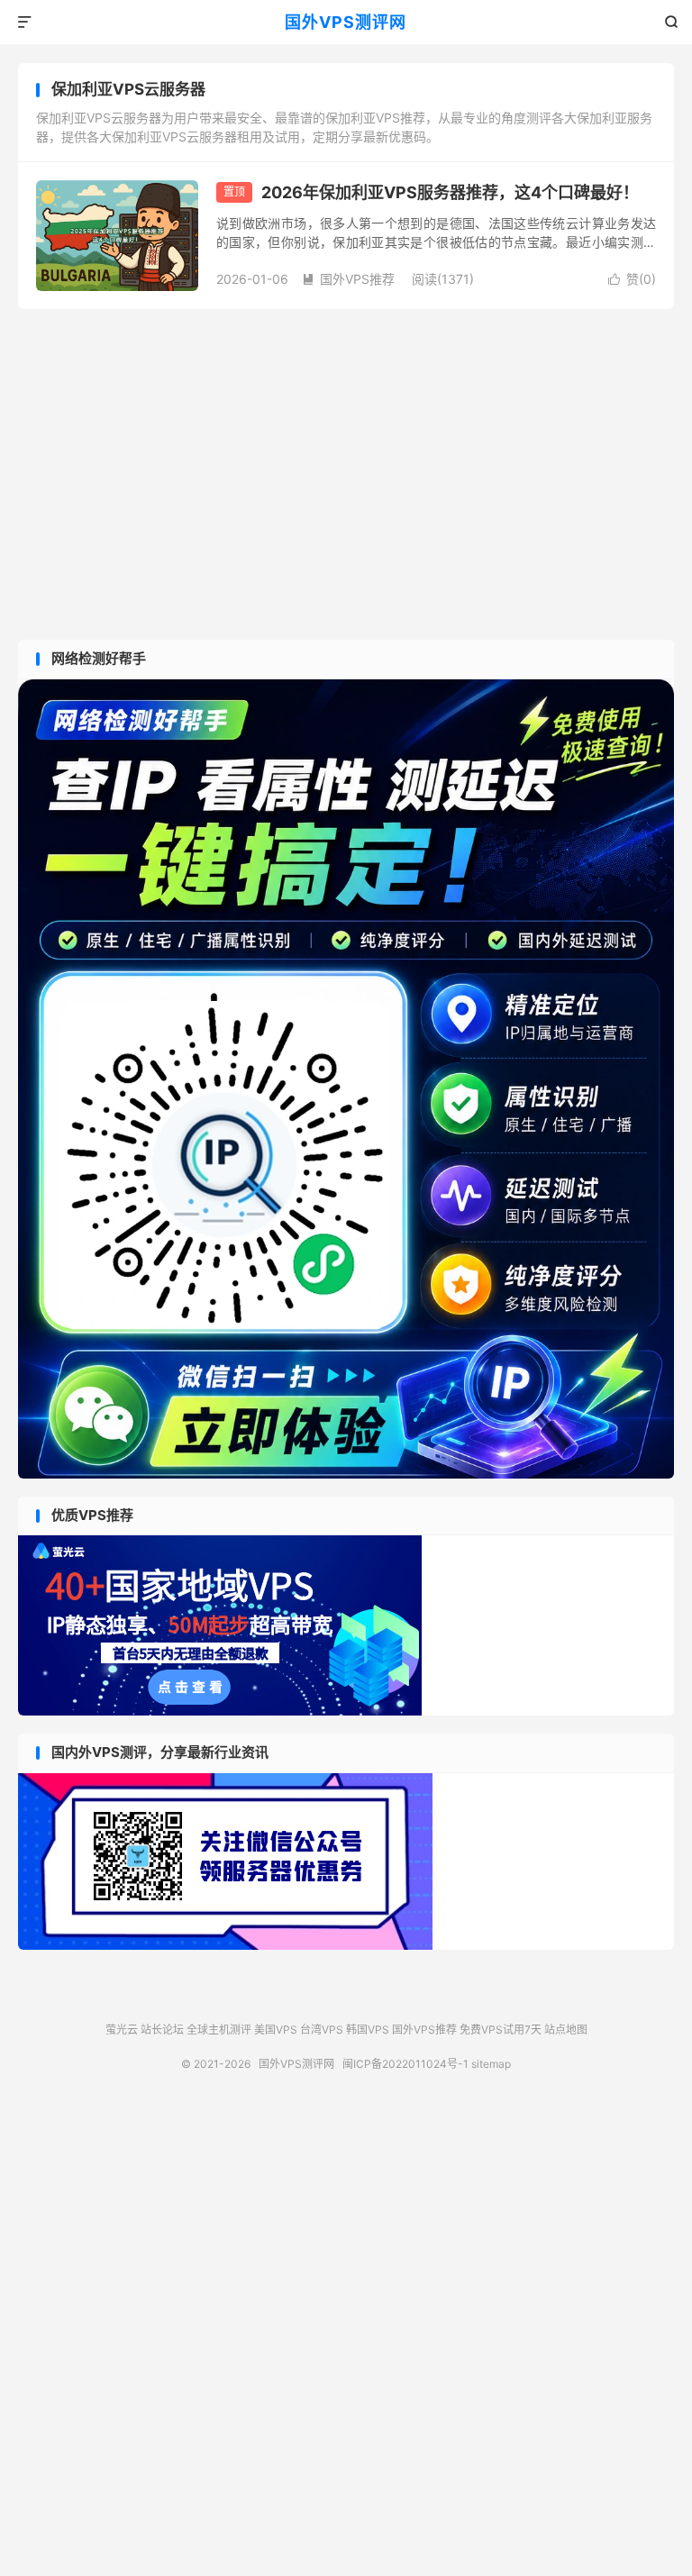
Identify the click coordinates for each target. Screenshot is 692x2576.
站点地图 (566, 2030)
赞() (632, 279)
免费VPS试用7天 (501, 2030)
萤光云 (122, 2030)
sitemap (491, 2064)
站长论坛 (162, 2030)
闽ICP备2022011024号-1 (405, 2064)
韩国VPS (368, 2030)
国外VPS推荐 (348, 279)
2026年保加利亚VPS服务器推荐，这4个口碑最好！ (450, 192)
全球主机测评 (219, 2030)
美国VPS (276, 2030)
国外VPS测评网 (346, 22)
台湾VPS (322, 2030)
